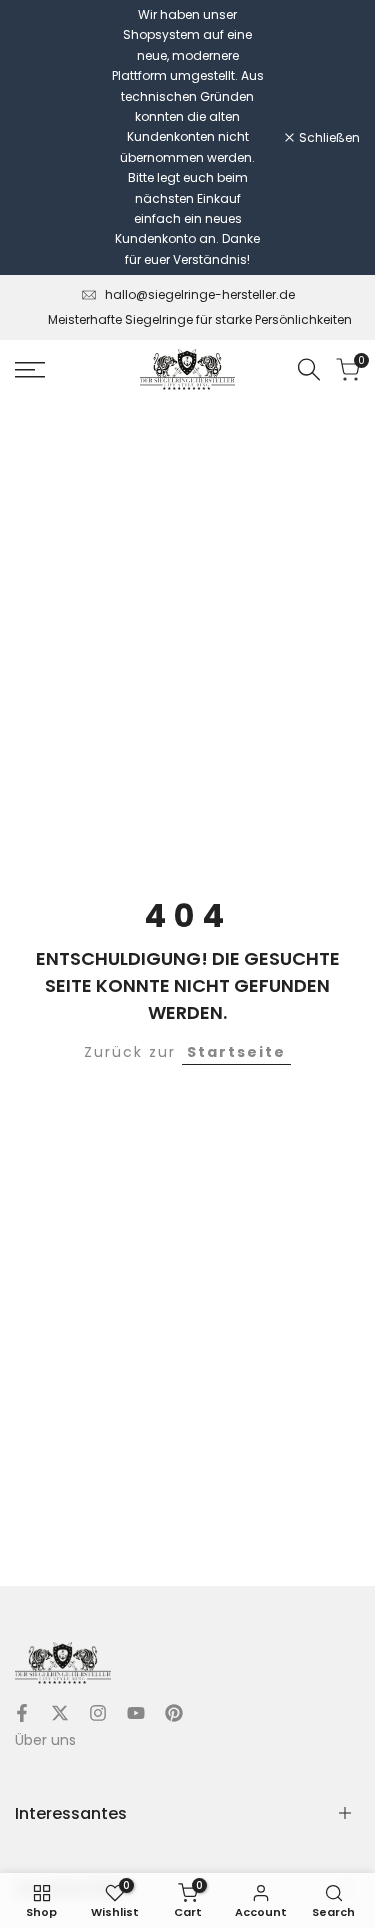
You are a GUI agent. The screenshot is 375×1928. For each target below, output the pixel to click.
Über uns (45, 1740)
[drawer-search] (309, 369)
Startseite (236, 1052)
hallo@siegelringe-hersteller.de (200, 294)
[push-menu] (30, 370)
